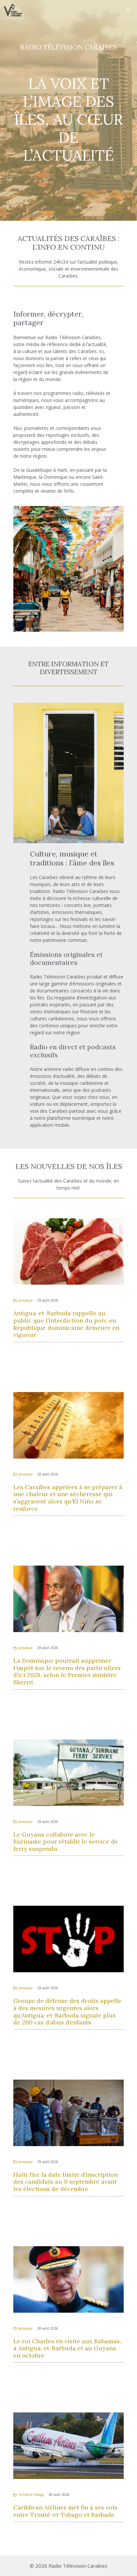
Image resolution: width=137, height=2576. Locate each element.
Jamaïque (25, 1300)
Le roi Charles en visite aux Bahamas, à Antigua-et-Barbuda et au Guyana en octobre (67, 2348)
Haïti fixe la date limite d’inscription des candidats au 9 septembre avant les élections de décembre (66, 2182)
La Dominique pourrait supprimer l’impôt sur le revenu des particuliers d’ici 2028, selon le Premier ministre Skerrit (67, 1671)
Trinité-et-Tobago (31, 2495)
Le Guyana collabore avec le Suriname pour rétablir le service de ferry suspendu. (66, 1842)
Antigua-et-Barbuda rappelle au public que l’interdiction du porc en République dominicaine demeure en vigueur (66, 1324)
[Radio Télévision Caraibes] (13, 10)
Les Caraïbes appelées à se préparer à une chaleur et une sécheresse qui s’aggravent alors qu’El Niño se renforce (68, 1498)
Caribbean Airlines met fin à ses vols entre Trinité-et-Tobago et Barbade (65, 2511)
